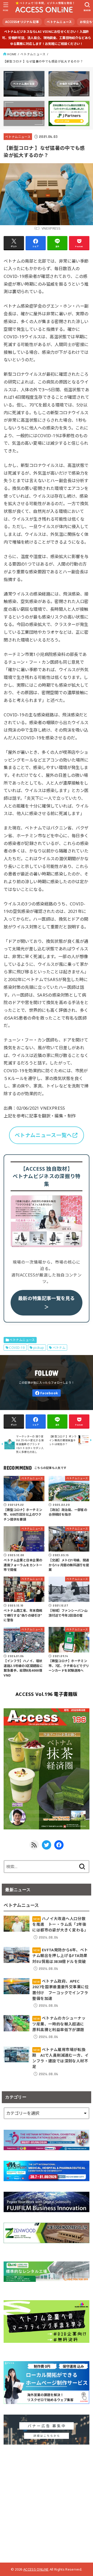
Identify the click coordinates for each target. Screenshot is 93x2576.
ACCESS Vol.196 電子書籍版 (47, 1694)
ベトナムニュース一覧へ (43, 1135)
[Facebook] (47, 1393)
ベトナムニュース (59, 22)
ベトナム (59, 1348)
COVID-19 (17, 1348)
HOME (12, 54)
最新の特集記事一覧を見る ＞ (47, 1303)
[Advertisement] (47, 2502)
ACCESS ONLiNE (36, 2569)
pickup (39, 1348)
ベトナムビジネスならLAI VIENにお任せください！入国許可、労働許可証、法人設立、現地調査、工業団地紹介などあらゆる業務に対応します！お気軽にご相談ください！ (47, 38)
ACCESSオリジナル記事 (22, 22)
